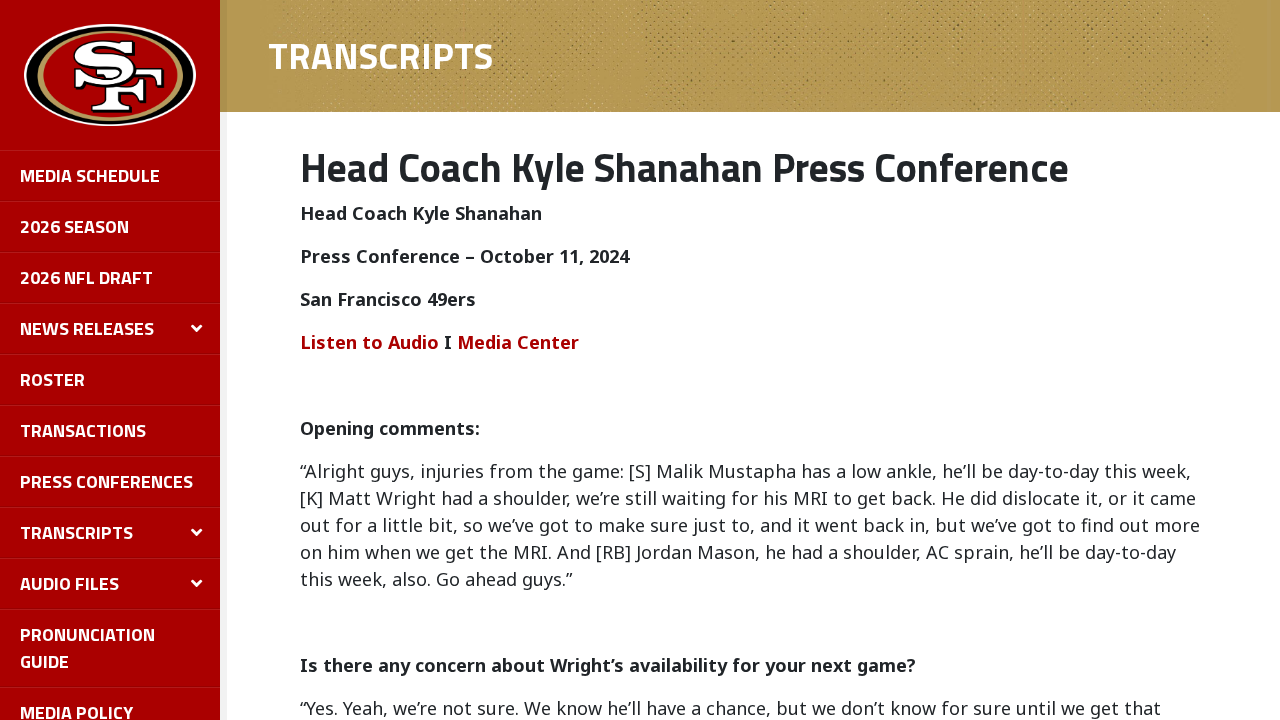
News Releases (87, 328)
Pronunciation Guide (87, 648)
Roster (52, 379)
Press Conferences (106, 481)
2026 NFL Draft (86, 277)
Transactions (83, 430)
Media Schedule (90, 175)
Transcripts (76, 532)
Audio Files (69, 583)
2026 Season (74, 226)
